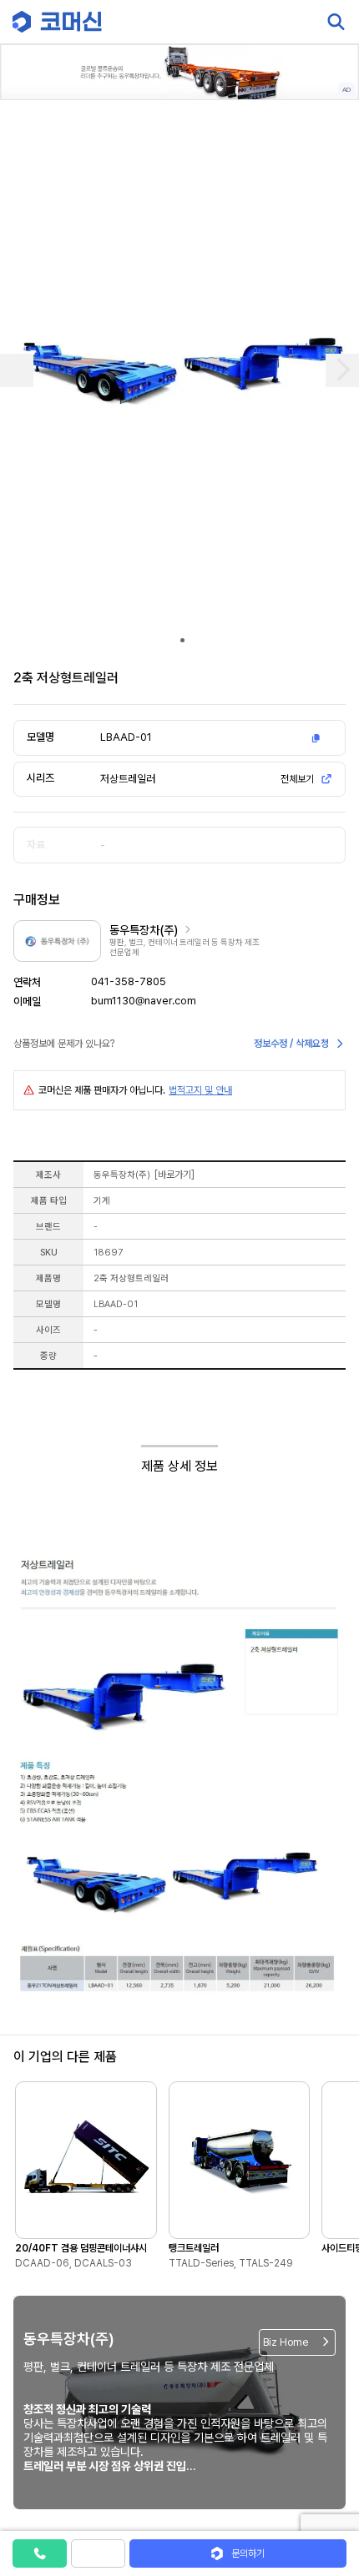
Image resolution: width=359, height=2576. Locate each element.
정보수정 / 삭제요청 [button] (291, 1044)
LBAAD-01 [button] (126, 737)
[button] (328, 2433)
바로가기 (174, 1175)
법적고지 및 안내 (200, 1090)
